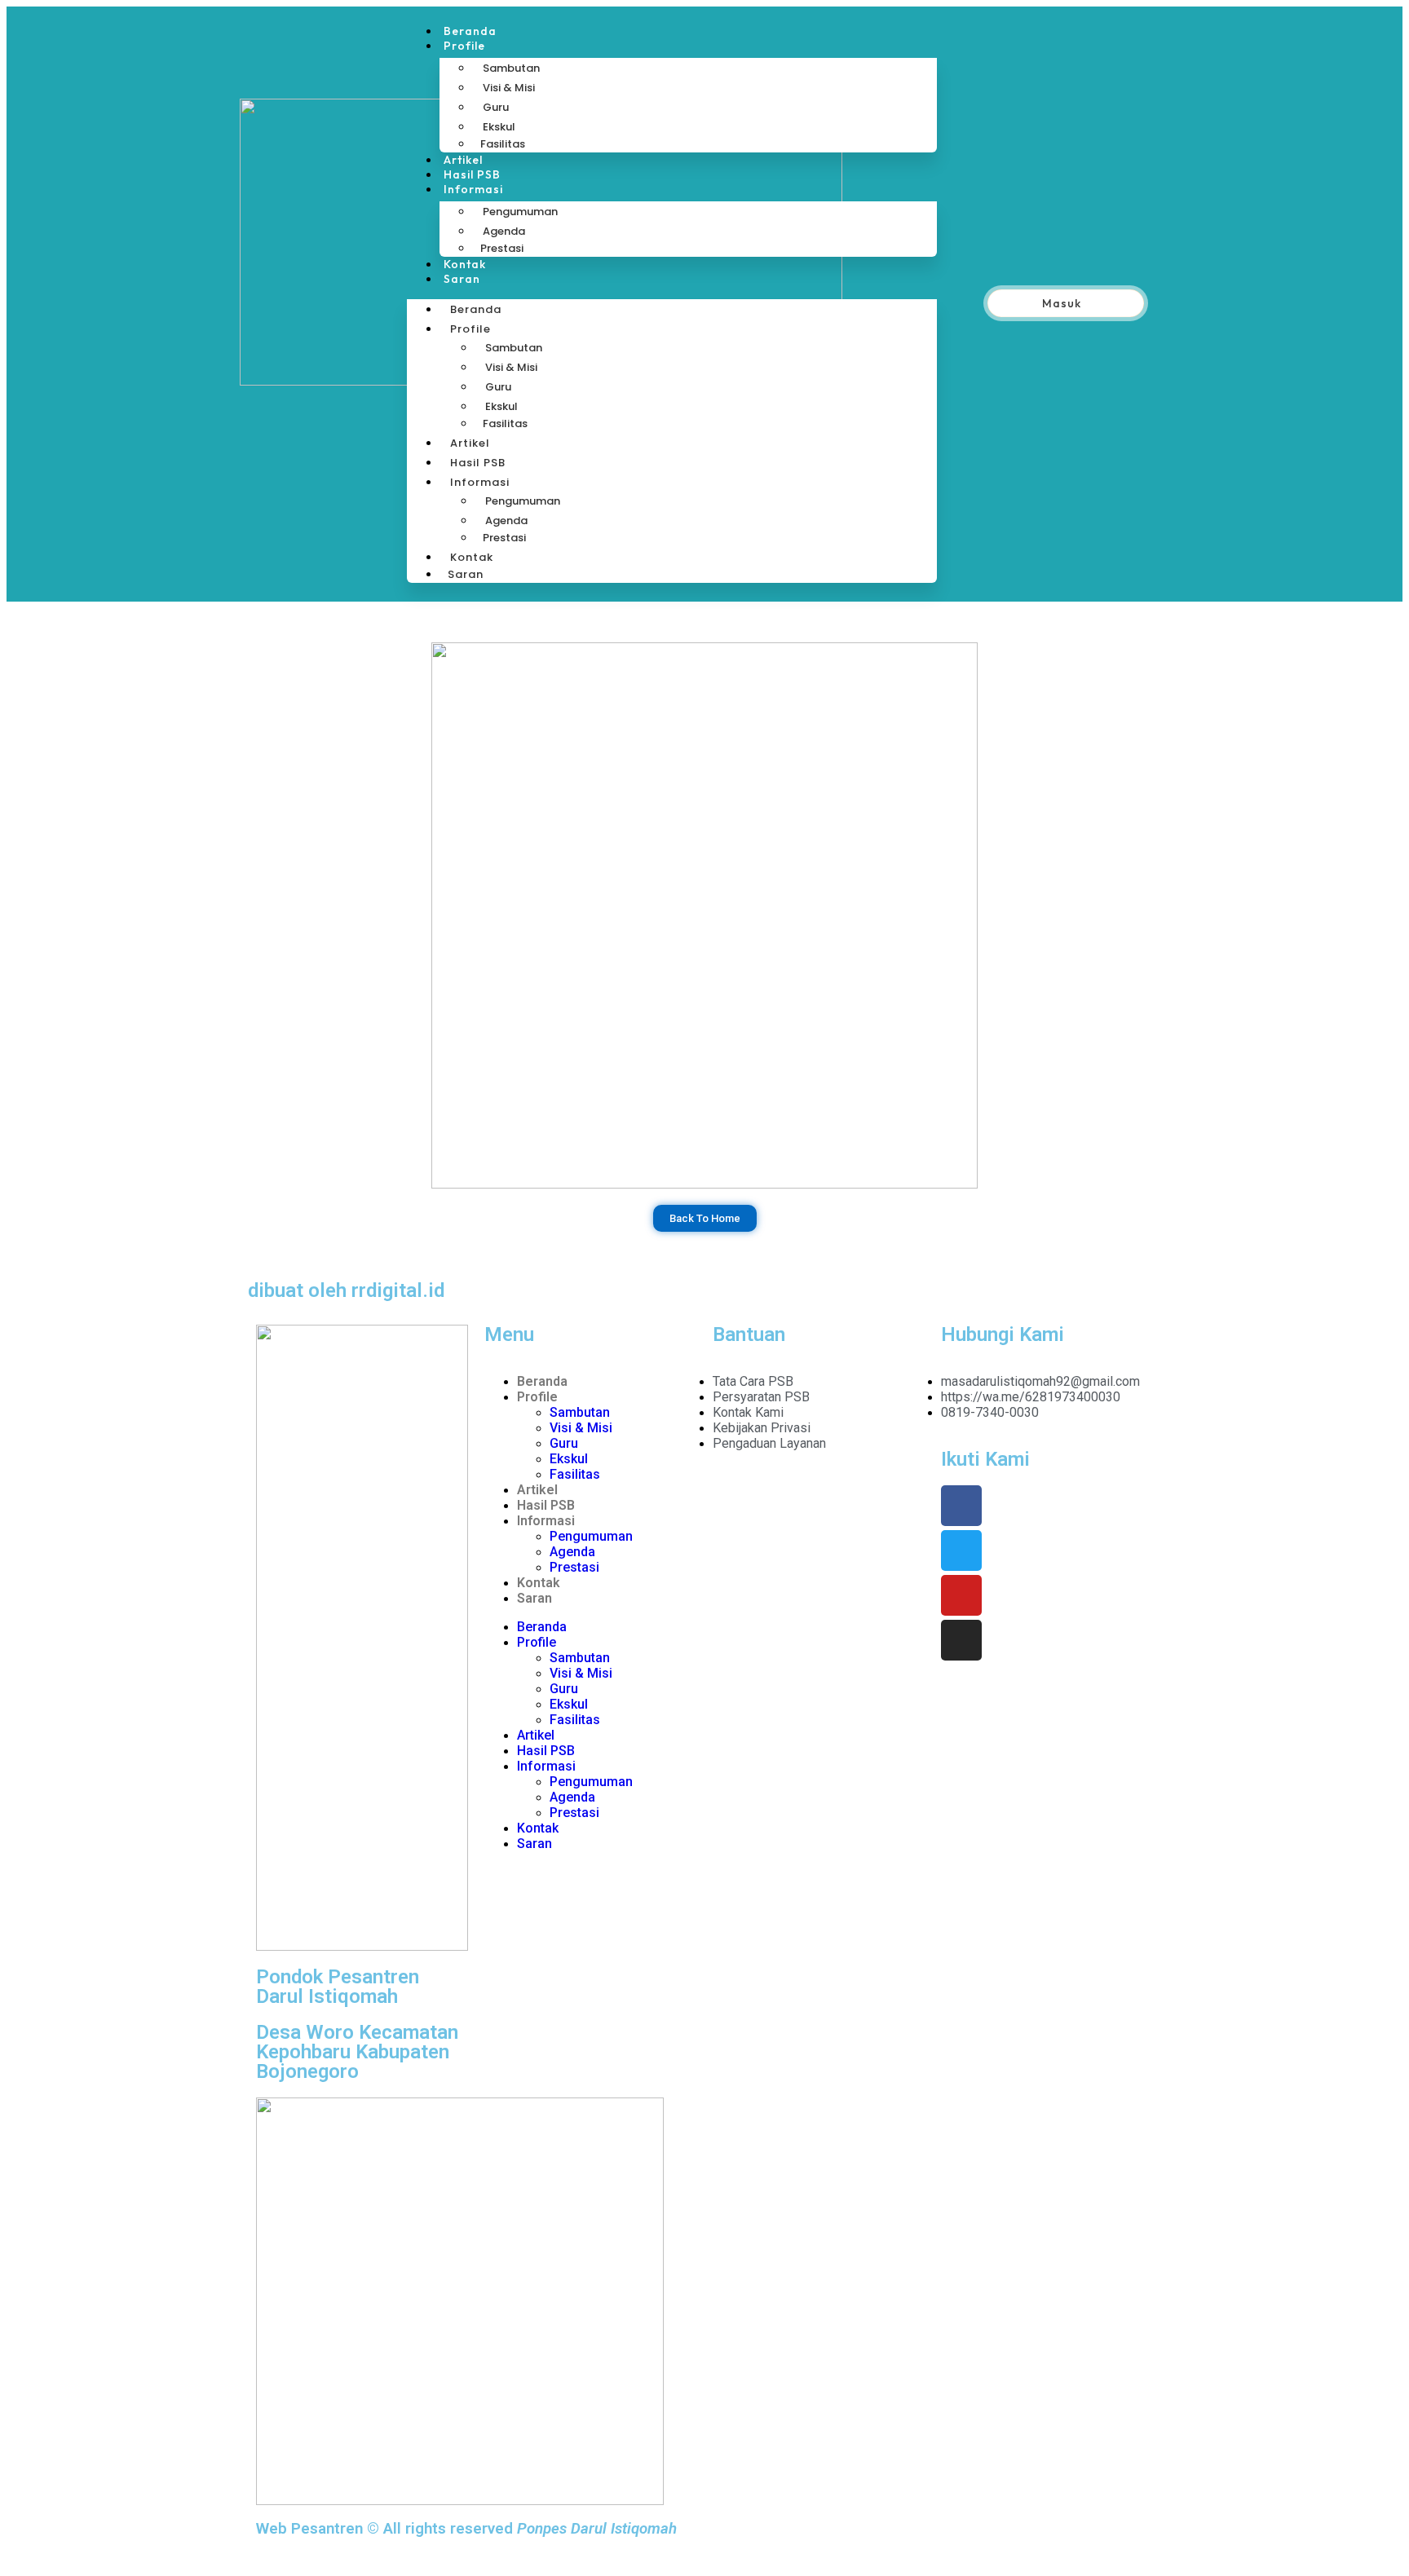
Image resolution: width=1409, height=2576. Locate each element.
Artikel (463, 160)
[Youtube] (961, 1595)
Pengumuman (520, 212)
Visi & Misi (509, 88)
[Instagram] (961, 1640)
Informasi (473, 189)
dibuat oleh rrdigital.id (346, 1290)
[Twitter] (961, 1550)
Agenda (504, 231)
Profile (464, 46)
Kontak (465, 264)
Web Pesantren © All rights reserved (466, 2529)
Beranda (470, 31)
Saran (462, 279)
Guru (496, 107)
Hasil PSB (472, 174)
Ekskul (499, 127)
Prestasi (502, 248)
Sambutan (511, 68)
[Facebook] (961, 1506)
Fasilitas (503, 144)
